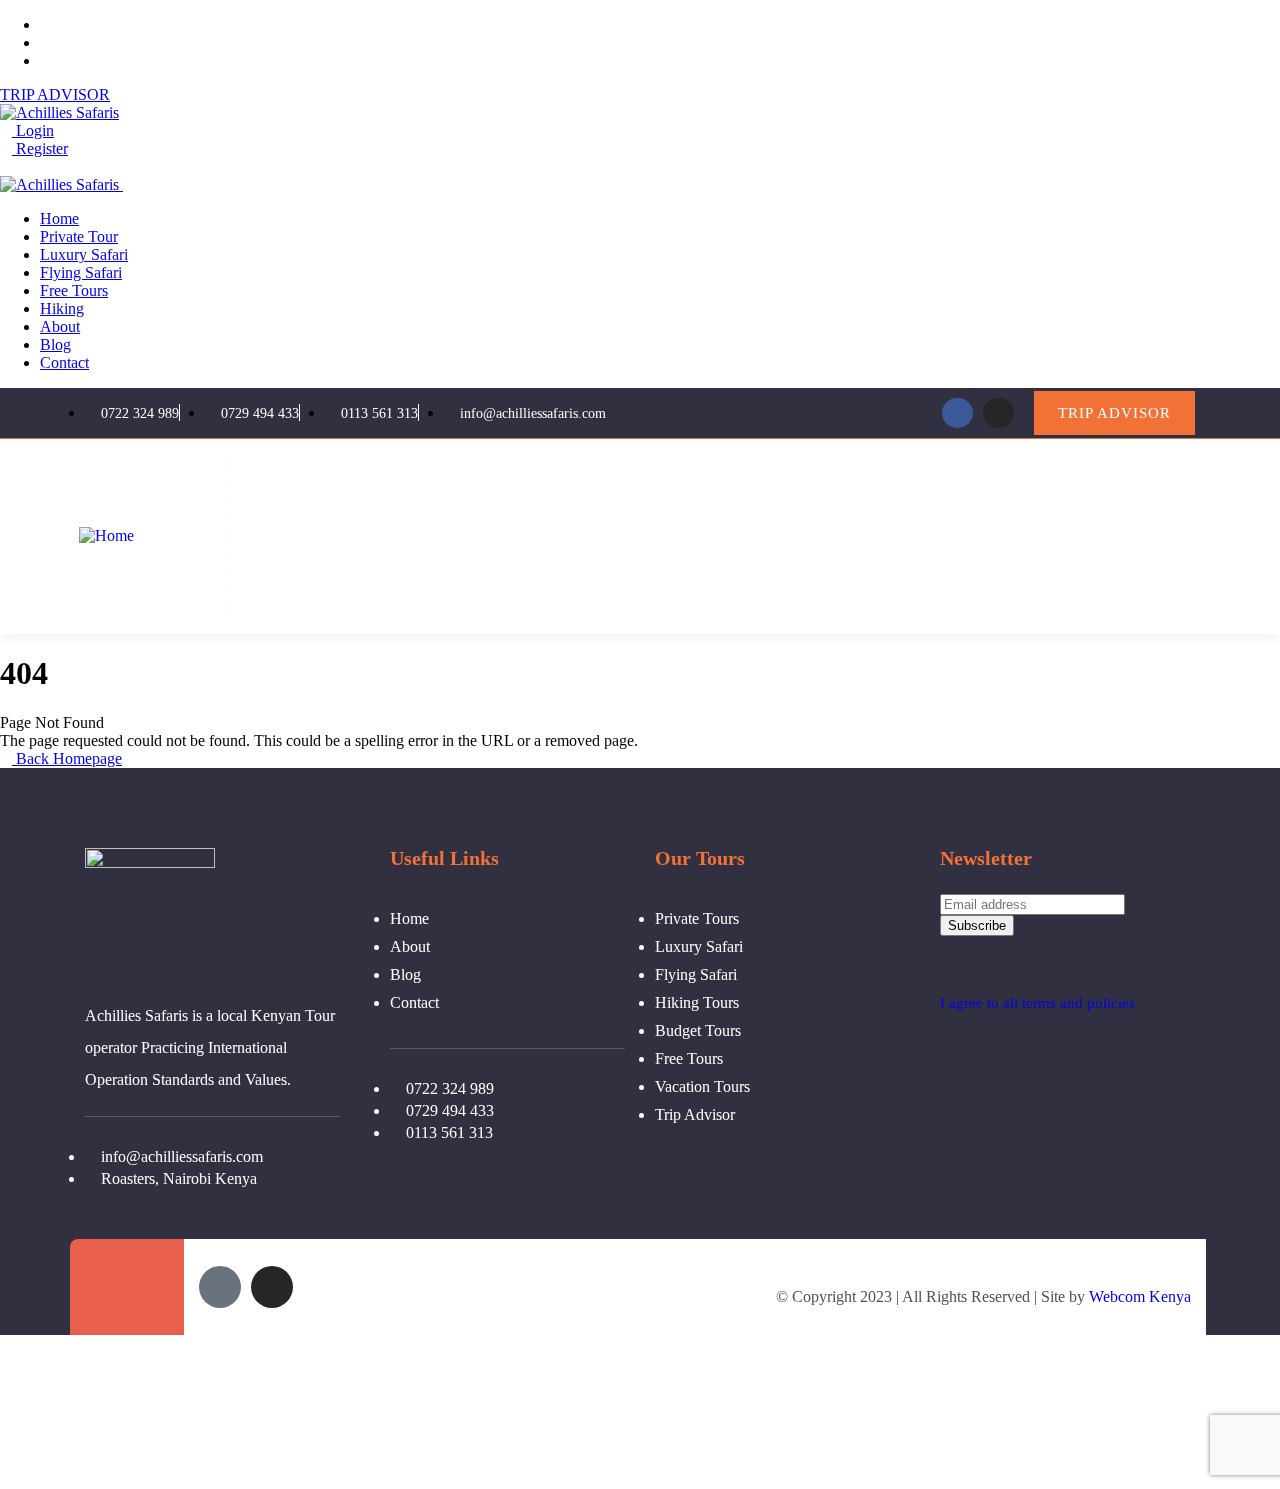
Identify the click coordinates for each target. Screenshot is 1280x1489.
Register (40, 148)
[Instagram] (998, 413)
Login (33, 130)
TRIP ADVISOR (55, 94)
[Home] (106, 535)
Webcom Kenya (1140, 1296)
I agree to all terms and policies (1037, 1003)
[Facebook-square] (220, 1287)
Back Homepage (67, 758)
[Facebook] (957, 413)
